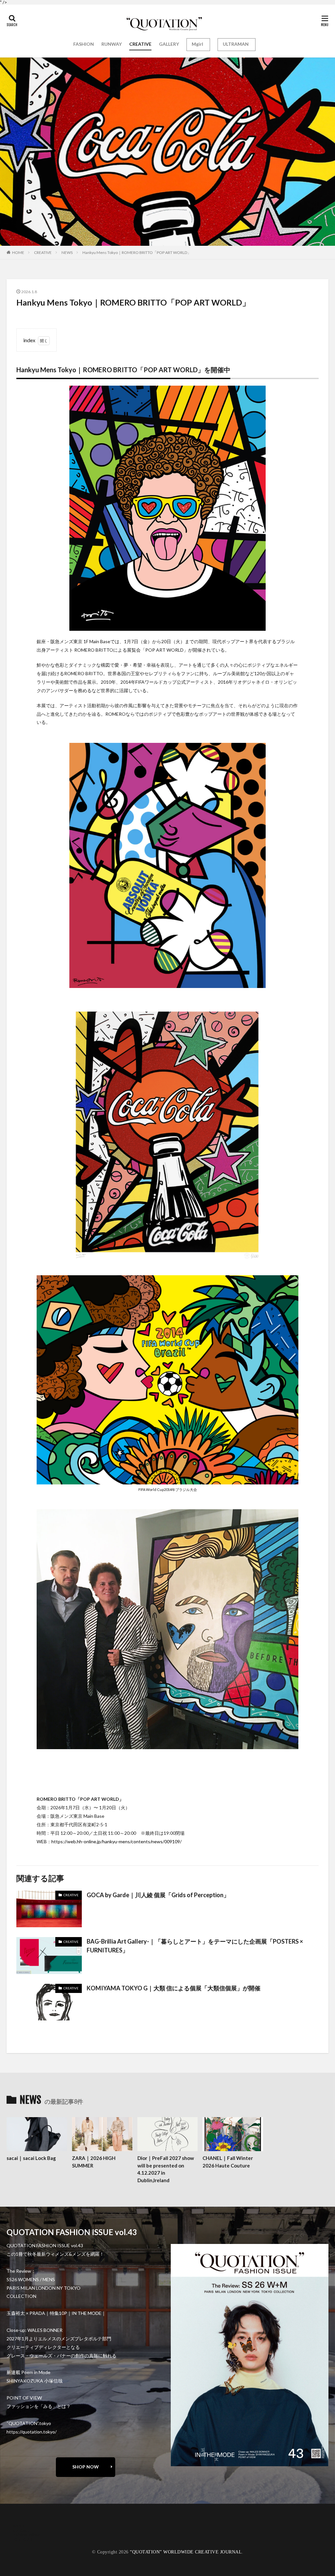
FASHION (84, 44)
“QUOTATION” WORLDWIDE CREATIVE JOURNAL (186, 2552)
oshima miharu (28, 2535)
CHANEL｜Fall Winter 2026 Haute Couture (228, 2162)
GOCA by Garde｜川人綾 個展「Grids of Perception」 (158, 1895)
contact (21, 2530)
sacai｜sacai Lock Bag (31, 2158)
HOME (18, 252)
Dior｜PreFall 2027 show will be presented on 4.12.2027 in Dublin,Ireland (166, 2169)
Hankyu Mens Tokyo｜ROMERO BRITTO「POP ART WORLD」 (137, 252)
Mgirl (197, 44)
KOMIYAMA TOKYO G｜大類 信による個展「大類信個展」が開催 (174, 1988)
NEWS (67, 252)
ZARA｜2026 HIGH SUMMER (94, 2162)
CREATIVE (140, 44)
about (19, 2526)
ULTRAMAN (236, 44)
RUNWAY (112, 44)
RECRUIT (23, 2539)
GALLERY (169, 44)
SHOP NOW (86, 2467)
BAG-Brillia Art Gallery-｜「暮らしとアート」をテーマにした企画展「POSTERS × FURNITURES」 (195, 1946)
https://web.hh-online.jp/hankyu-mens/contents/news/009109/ (116, 1841)
